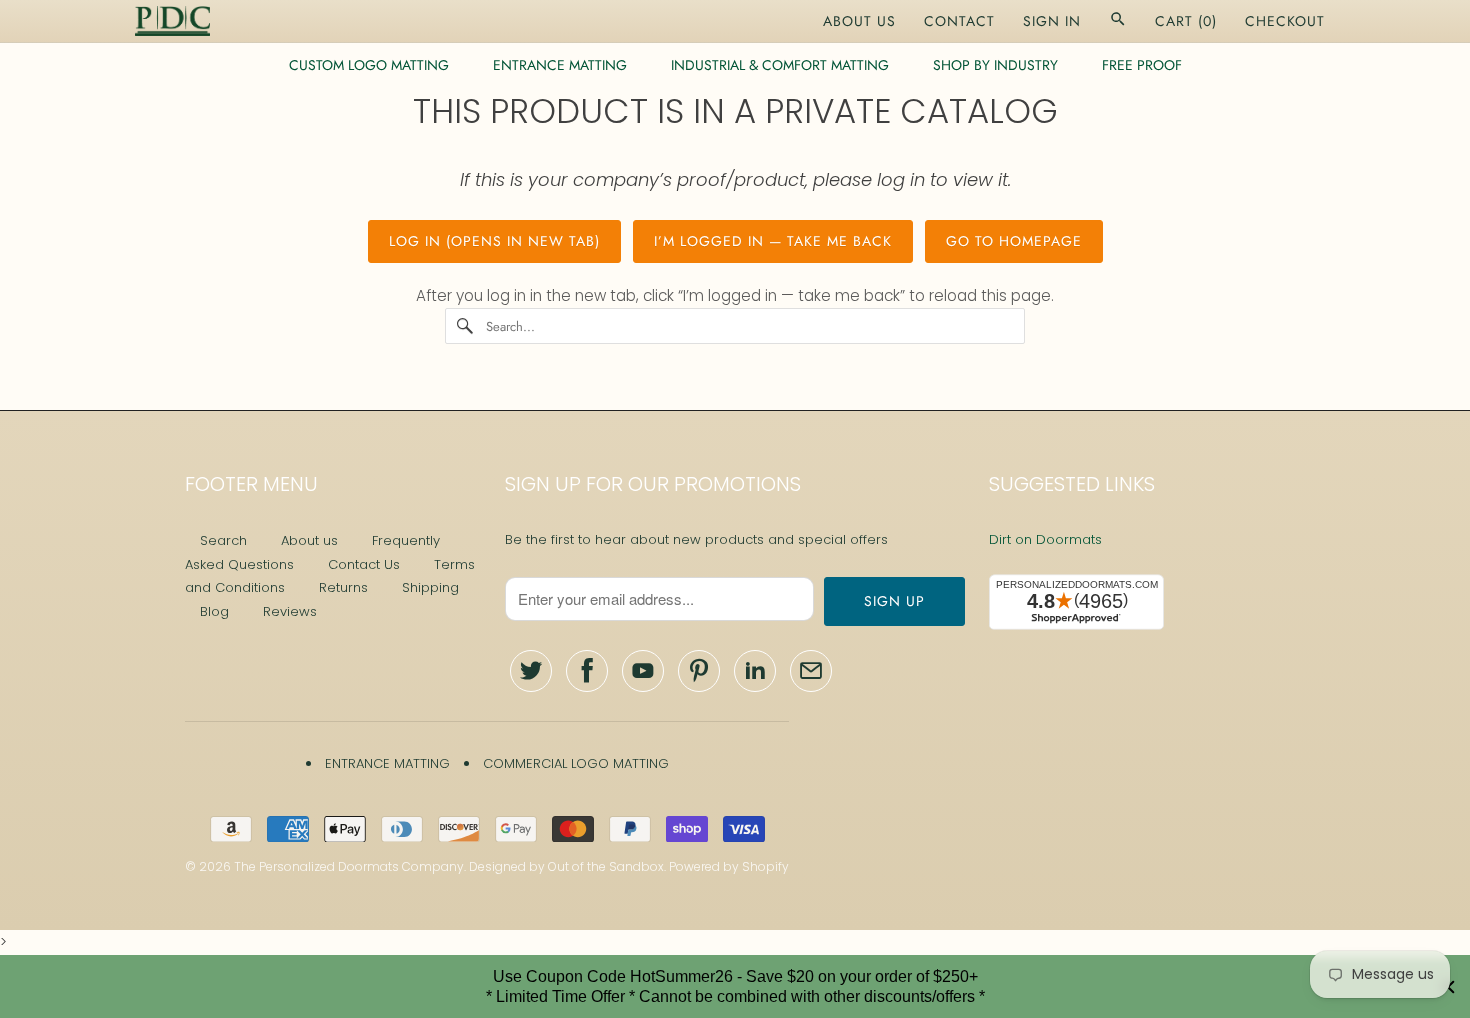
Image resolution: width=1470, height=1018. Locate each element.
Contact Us (364, 564)
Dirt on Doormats (1045, 539)
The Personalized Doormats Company (349, 866)
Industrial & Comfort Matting (780, 65)
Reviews (290, 611)
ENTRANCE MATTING (560, 65)
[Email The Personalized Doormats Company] (811, 671)
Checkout (1285, 21)
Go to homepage (1014, 241)
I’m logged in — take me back (773, 241)
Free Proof (1142, 65)
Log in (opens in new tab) (494, 241)
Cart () (1186, 21)
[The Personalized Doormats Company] (172, 21)
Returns (343, 587)
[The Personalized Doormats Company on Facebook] (587, 671)
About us (309, 540)
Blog (214, 611)
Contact (959, 21)
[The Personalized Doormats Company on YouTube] (643, 671)
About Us (859, 21)
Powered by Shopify (729, 866)
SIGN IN (1052, 21)
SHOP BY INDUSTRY (995, 65)
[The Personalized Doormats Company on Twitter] (531, 671)
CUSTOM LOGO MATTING (369, 65)
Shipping (430, 587)
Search (223, 540)
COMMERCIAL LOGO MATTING (576, 763)
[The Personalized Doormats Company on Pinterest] (699, 671)
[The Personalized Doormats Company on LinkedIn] (755, 671)
